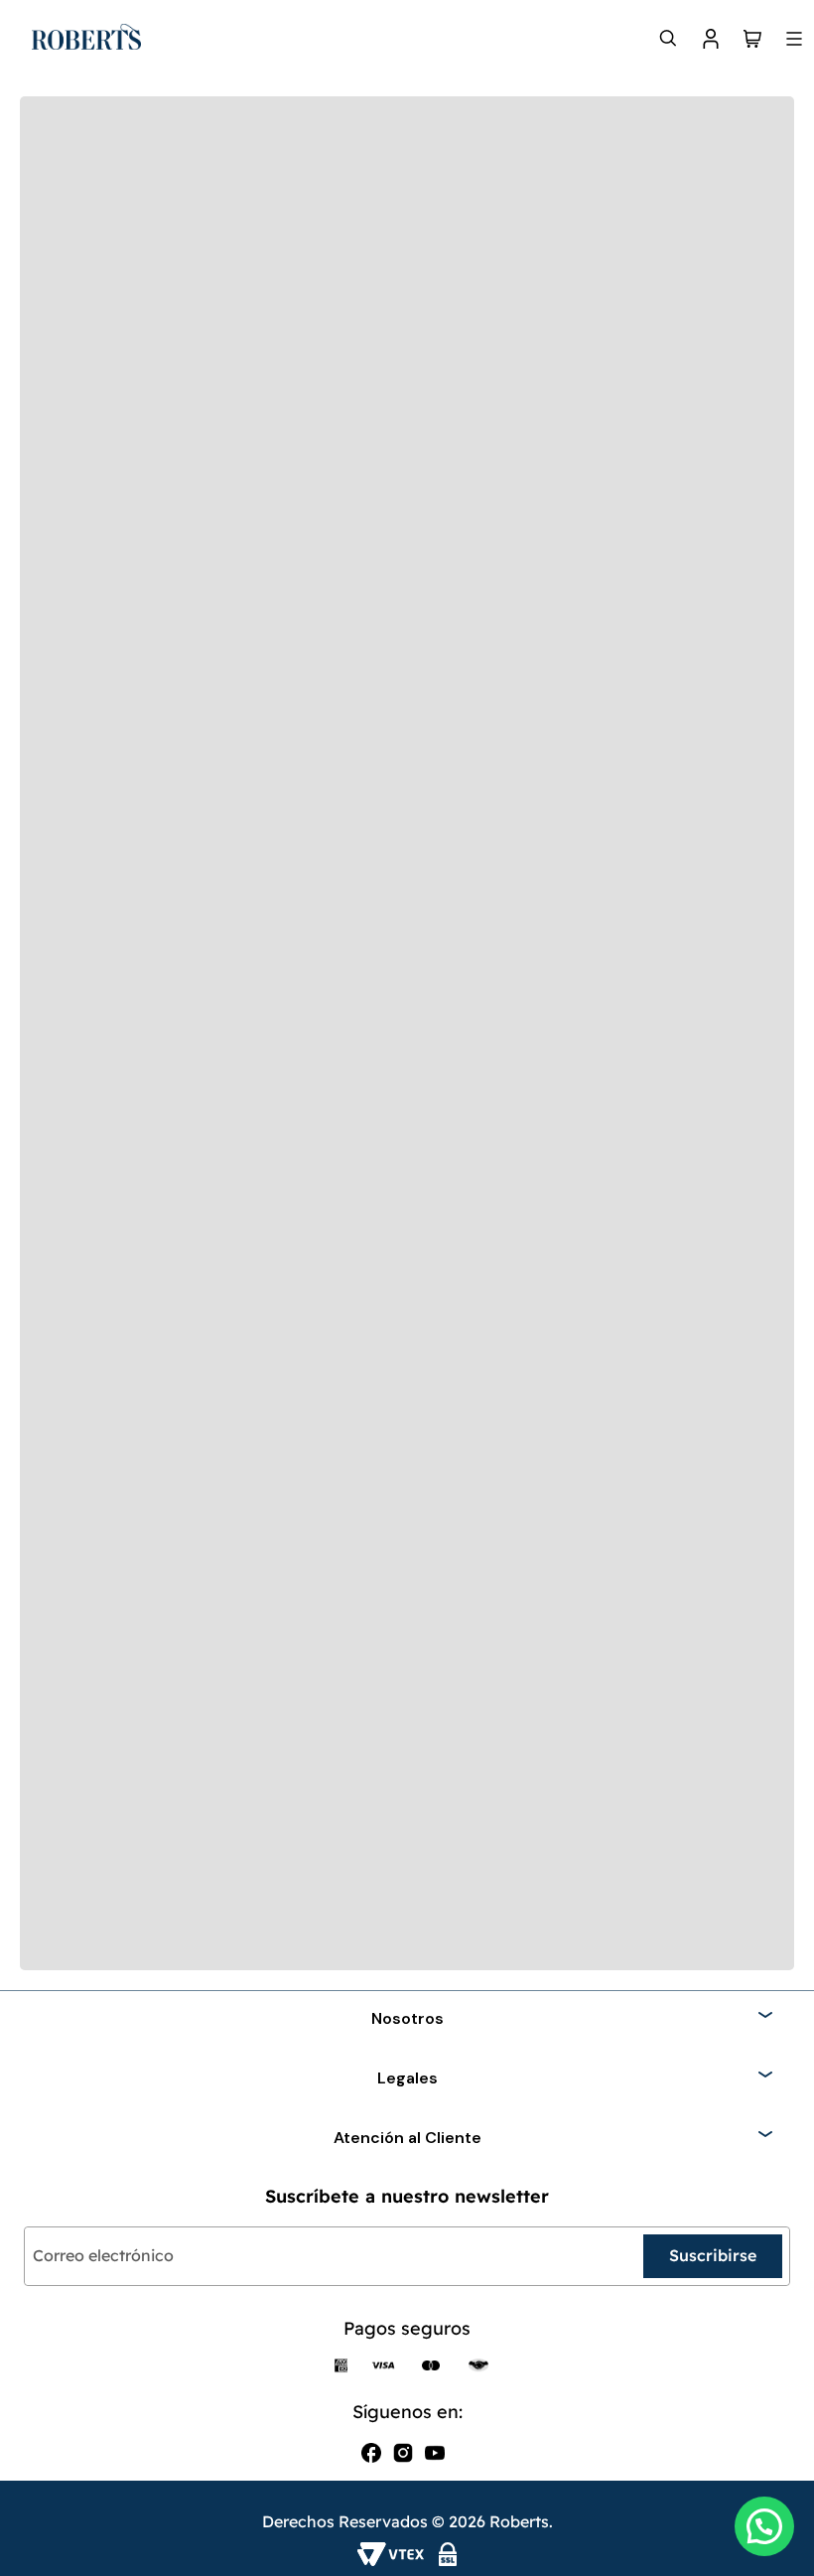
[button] (764, 2526)
